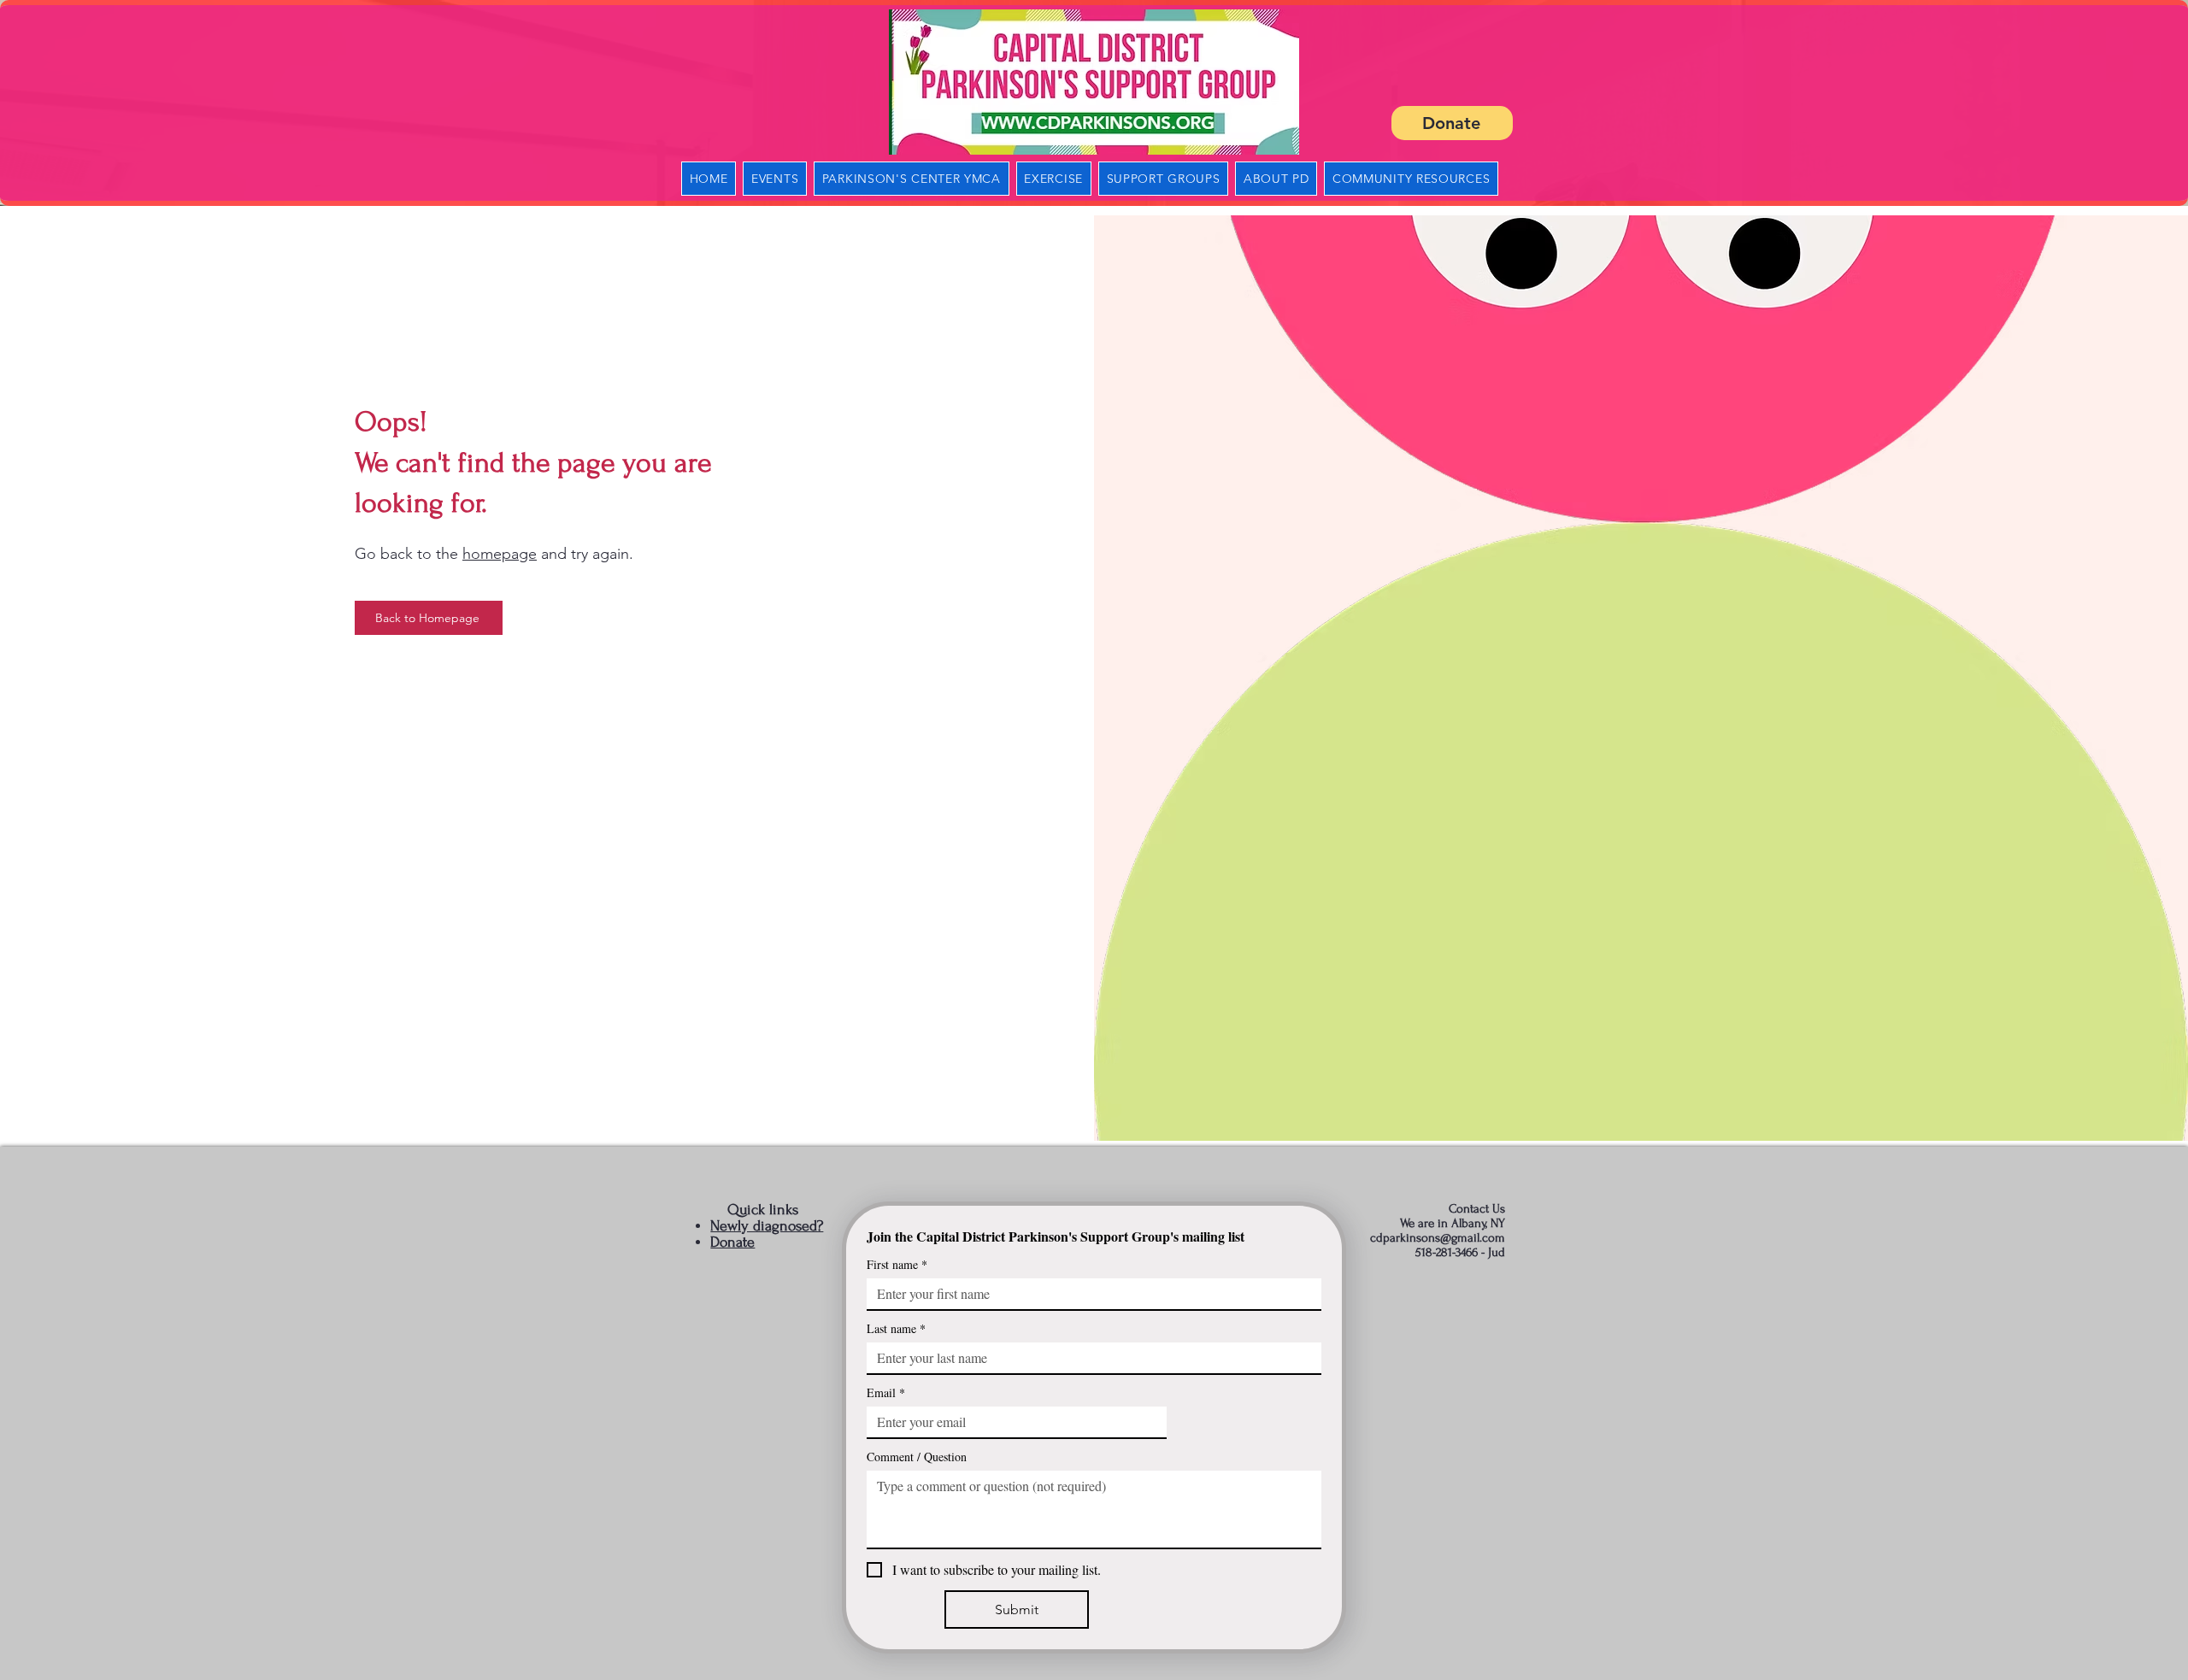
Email (886, 1392)
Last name (896, 1328)
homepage (500, 554)
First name (897, 1264)
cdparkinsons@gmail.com (1438, 1238)
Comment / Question (917, 1457)
